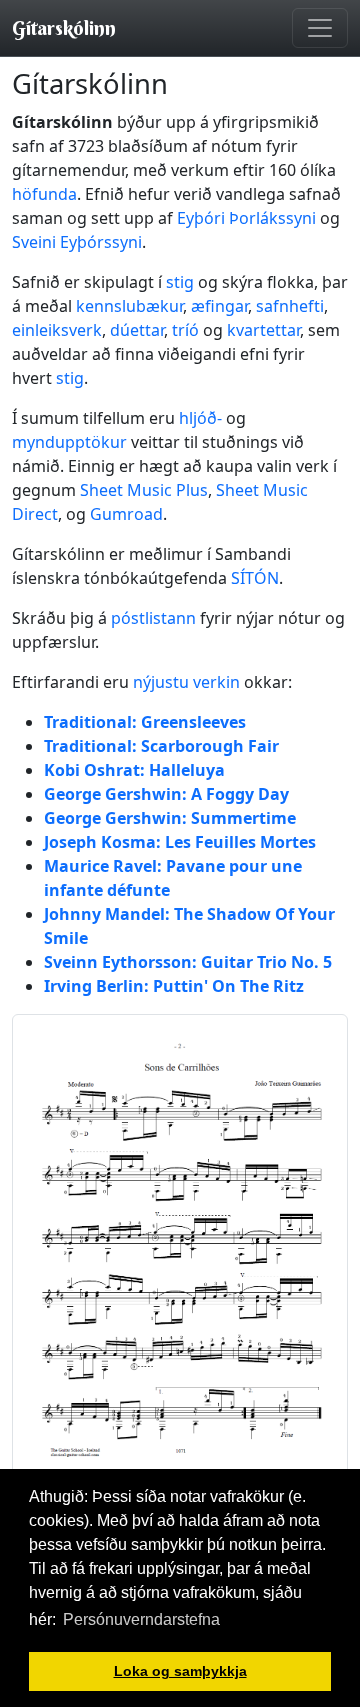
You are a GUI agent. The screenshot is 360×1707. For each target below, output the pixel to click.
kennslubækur (129, 306)
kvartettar (263, 330)
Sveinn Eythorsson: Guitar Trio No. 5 (188, 962)
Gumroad (126, 514)
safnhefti (290, 306)
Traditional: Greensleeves (145, 722)
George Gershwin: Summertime (170, 818)
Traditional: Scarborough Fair (161, 746)
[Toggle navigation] (320, 28)
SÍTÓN (255, 578)
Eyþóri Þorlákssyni (246, 218)
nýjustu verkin (186, 682)
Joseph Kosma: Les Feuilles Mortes (180, 842)
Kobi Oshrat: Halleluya (134, 770)
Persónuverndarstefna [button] (141, 1619)
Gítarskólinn (64, 27)
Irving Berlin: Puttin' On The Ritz (174, 986)
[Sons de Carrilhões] (180, 1248)
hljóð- (200, 418)
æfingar (219, 306)
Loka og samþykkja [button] (180, 1671)
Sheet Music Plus (144, 490)
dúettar (137, 330)
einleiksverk (57, 330)
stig (180, 282)
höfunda (44, 194)
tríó (185, 330)
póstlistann (153, 618)
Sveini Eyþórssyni (77, 242)
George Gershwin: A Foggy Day (166, 794)
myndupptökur (69, 442)
